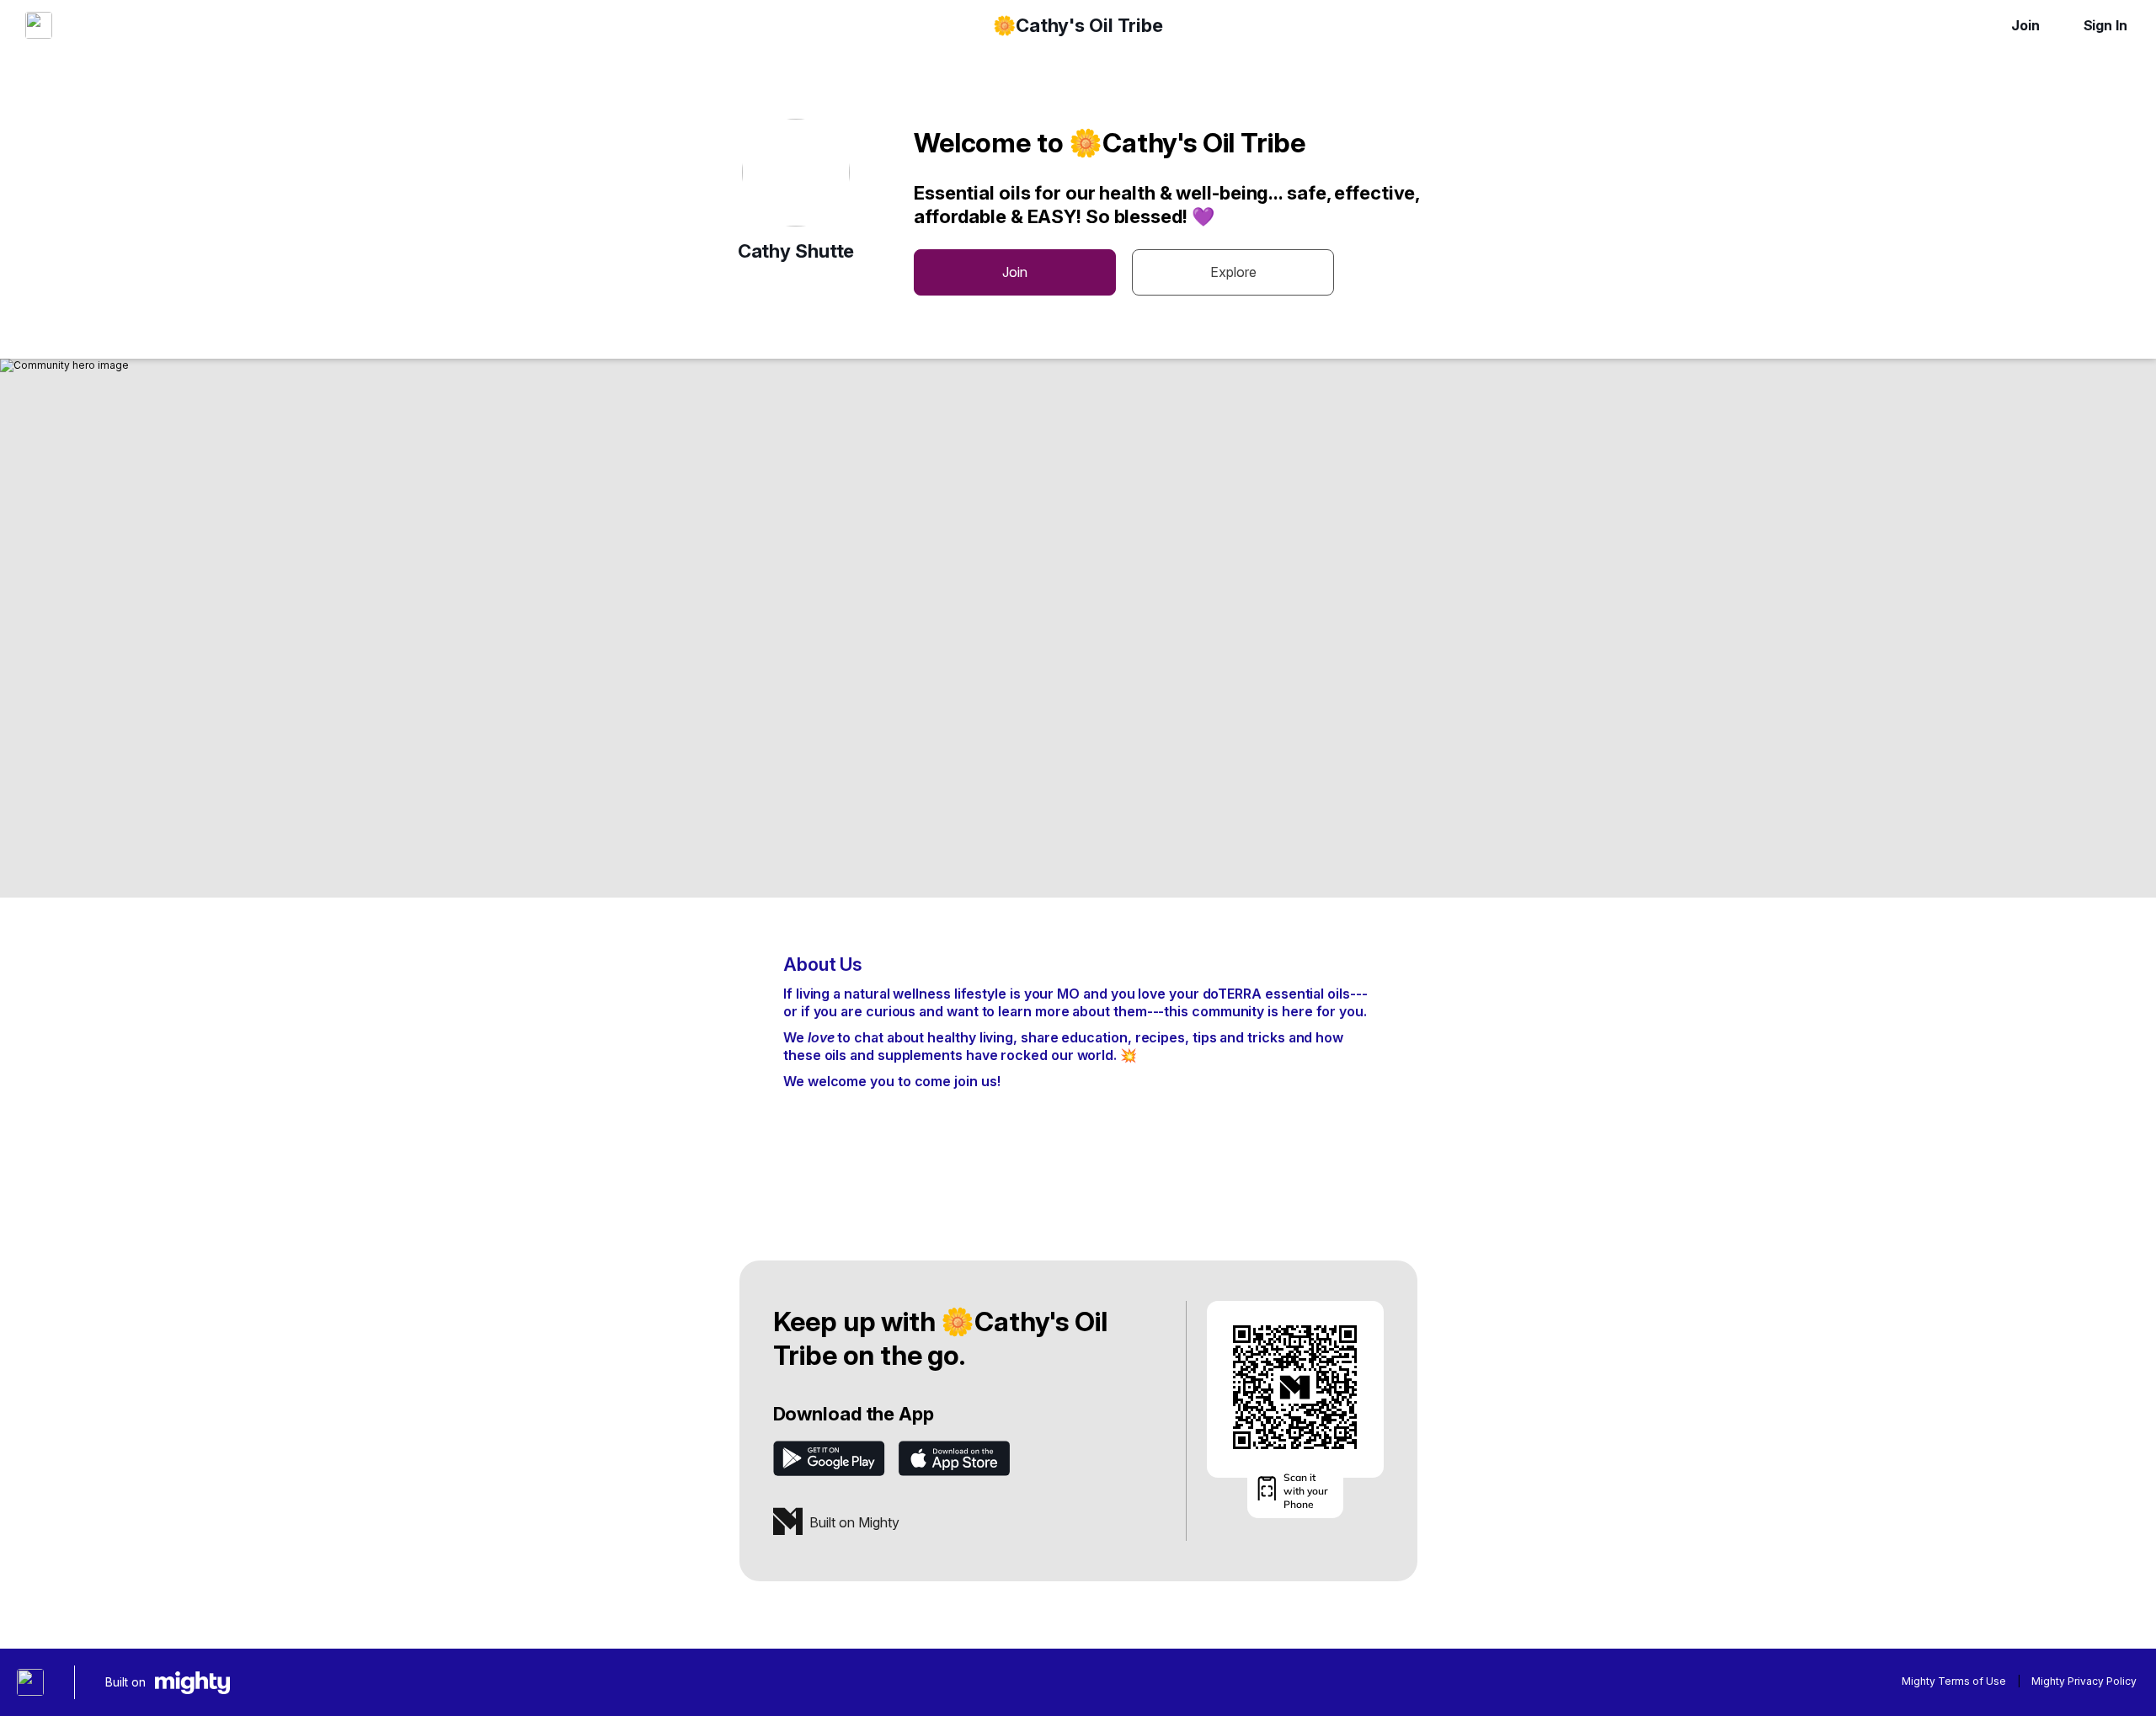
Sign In (2105, 25)
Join (2025, 25)
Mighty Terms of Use (1954, 1681)
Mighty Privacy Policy (2084, 1681)
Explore (1233, 272)
